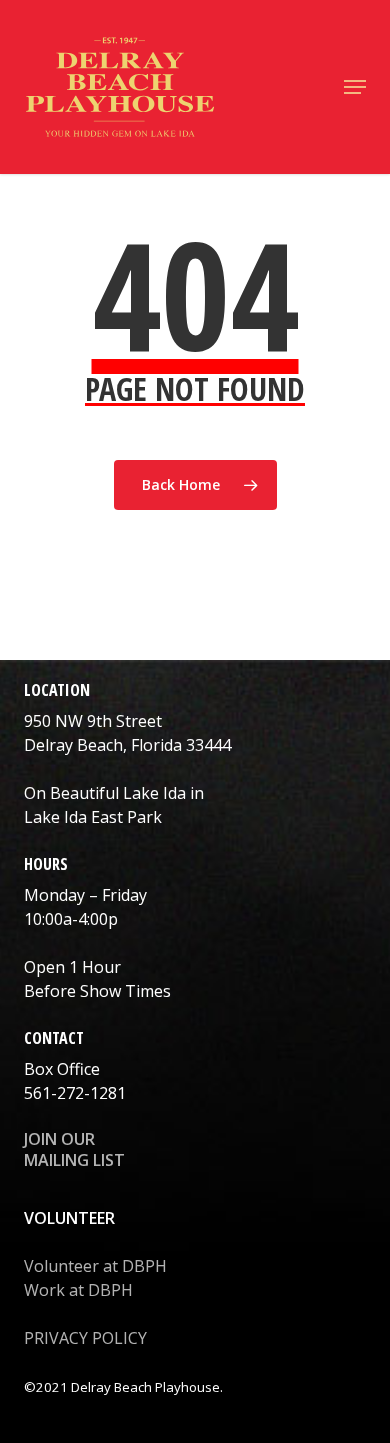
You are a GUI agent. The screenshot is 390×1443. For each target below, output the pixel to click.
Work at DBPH (78, 1290)
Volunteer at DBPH (95, 1266)
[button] (355, 87)
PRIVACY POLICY (85, 1338)
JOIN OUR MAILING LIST (74, 1149)
